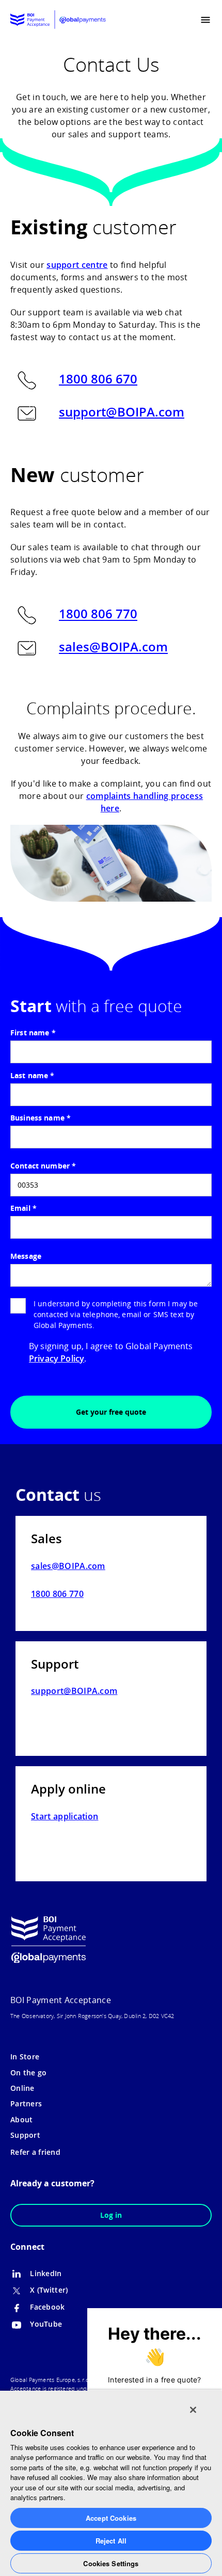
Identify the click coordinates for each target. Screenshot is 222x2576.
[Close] (193, 2410)
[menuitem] (185, 20)
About (21, 2119)
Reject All (111, 2541)
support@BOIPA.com (122, 412)
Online (22, 2088)
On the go (29, 2073)
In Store (25, 2057)
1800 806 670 (98, 379)
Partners (26, 2103)
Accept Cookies (111, 2518)
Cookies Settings (111, 2563)
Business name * (41, 1118)
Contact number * (43, 1166)
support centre (77, 265)
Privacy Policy (57, 1358)
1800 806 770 (98, 614)
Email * (23, 1208)
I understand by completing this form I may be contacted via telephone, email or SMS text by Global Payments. (116, 1314)
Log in (111, 2215)
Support (25, 2135)
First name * (33, 1033)
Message (26, 1256)
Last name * (33, 1075)
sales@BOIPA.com (113, 647)
